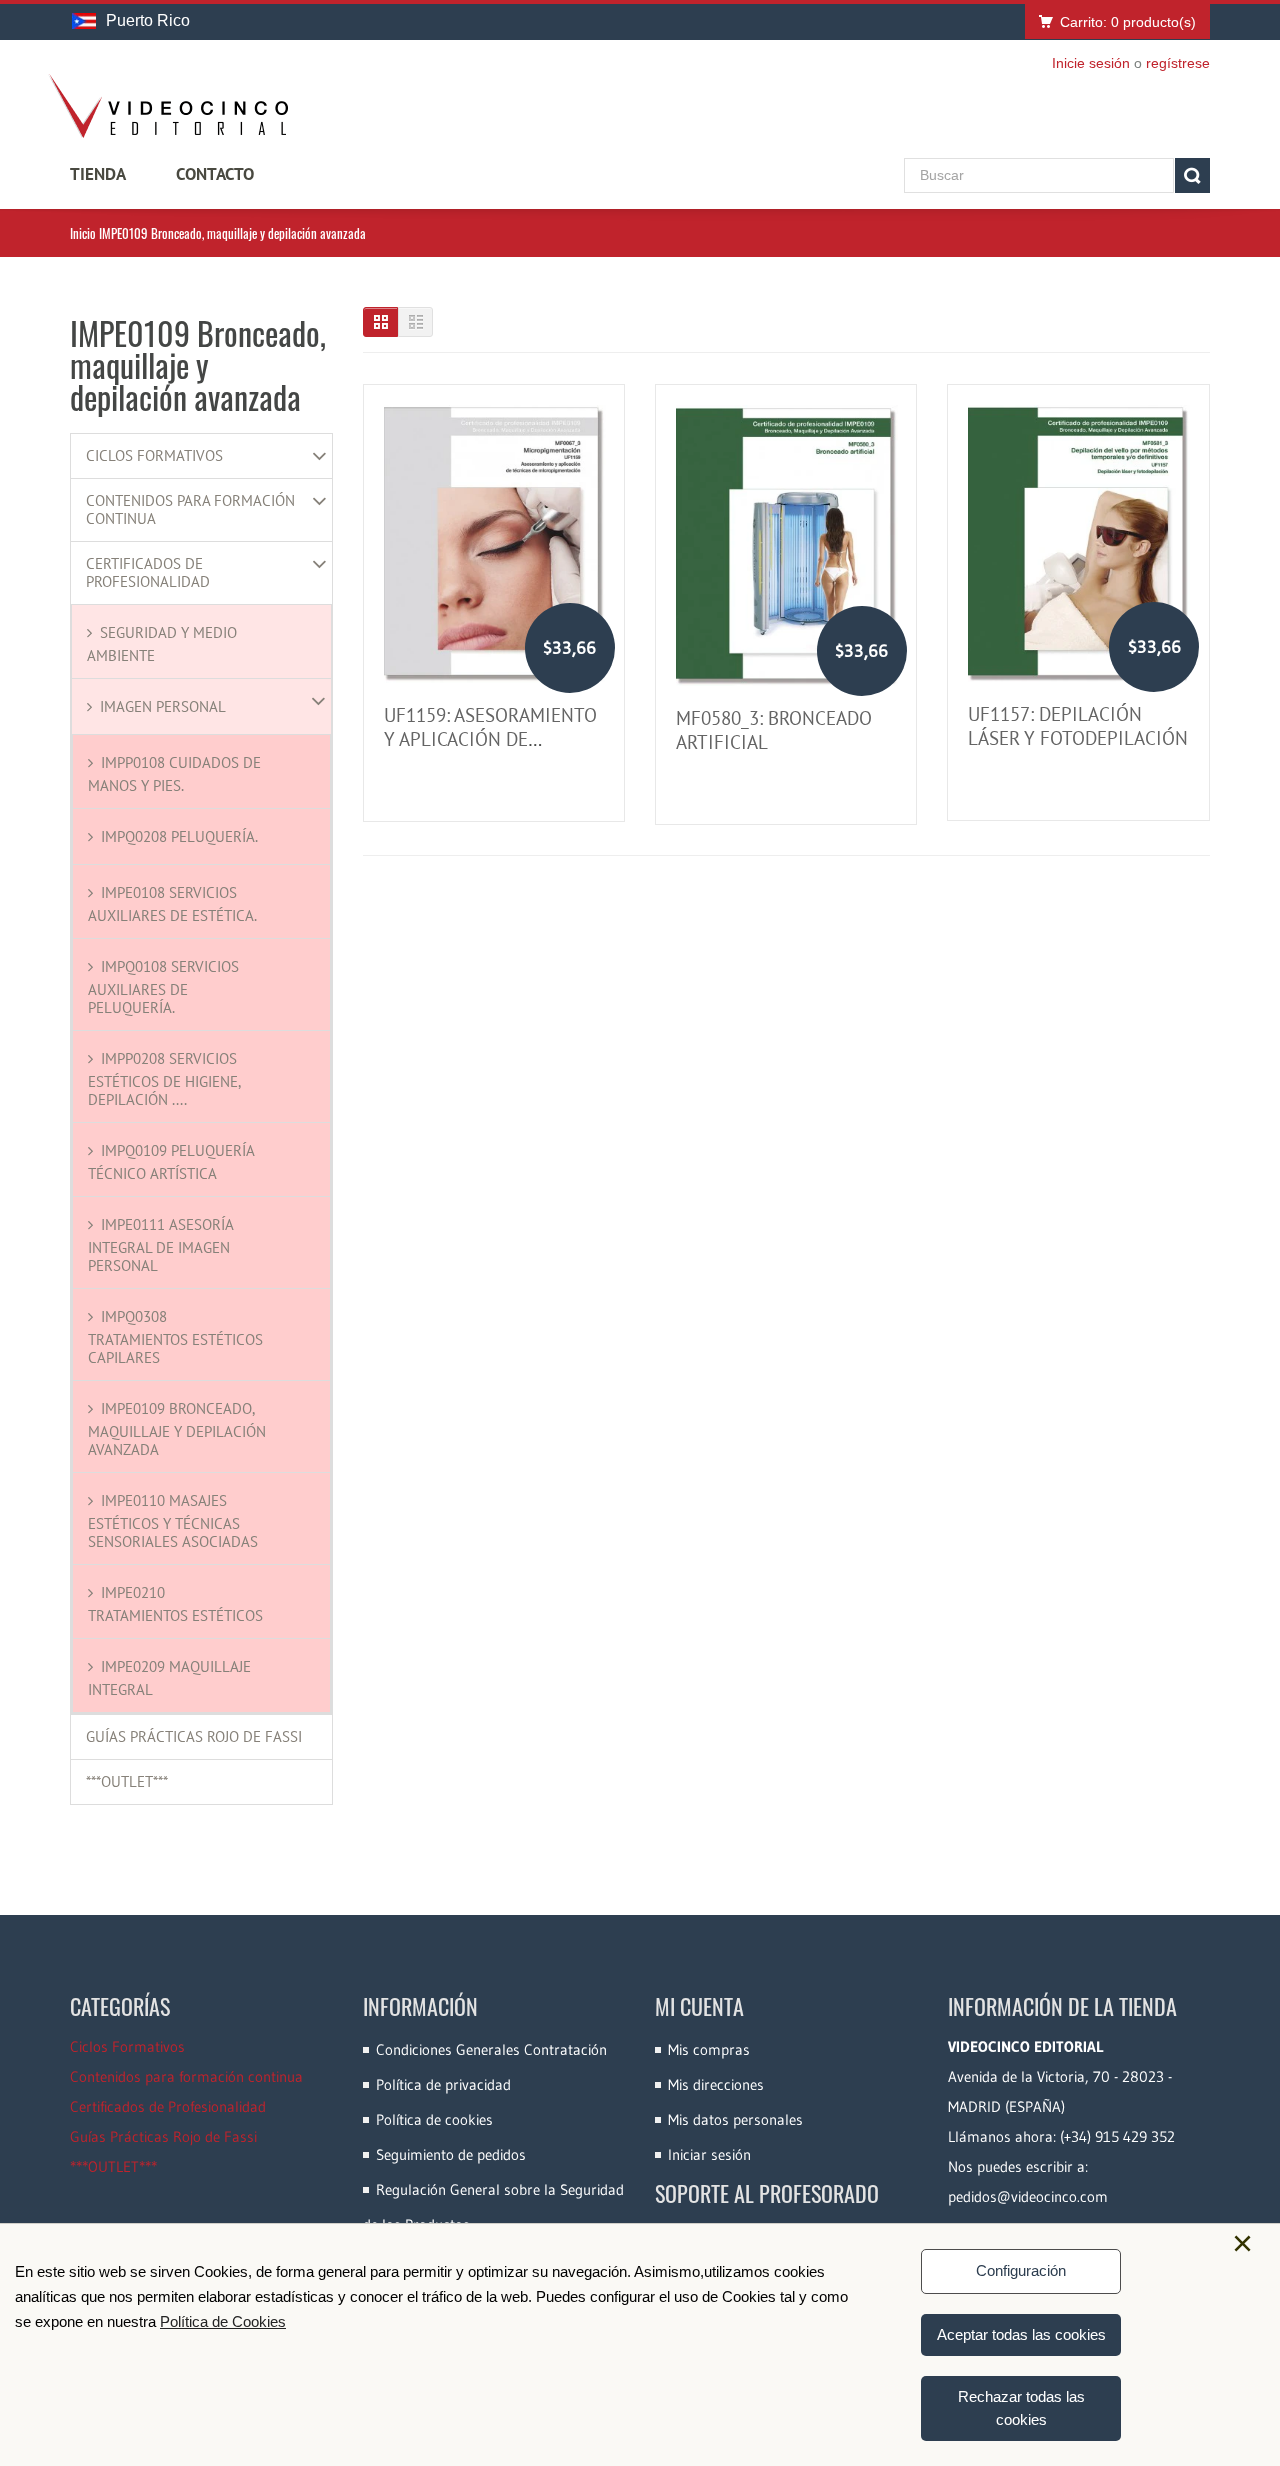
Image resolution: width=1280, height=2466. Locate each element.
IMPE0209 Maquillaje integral (169, 1678)
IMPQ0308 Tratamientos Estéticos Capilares (175, 1337)
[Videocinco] (168, 106)
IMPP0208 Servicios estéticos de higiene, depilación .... (164, 1079)
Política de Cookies (223, 2321)
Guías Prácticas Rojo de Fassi (194, 1737)
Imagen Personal (163, 706)
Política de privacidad (443, 2084)
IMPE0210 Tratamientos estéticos (175, 1604)
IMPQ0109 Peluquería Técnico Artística (171, 1162)
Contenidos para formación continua (190, 510)
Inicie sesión (1091, 63)
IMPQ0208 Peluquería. (179, 836)
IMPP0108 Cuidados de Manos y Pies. (174, 774)
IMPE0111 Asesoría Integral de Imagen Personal (160, 1245)
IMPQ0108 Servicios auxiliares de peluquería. (163, 987)
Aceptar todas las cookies (1021, 2334)
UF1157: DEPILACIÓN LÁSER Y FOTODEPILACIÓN (1078, 726)
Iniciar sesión (709, 2154)
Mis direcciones (716, 2084)
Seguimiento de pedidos (451, 2154)
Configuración (1021, 2270)
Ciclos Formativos (154, 456)
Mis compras (709, 2049)
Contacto (215, 174)
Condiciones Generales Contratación (491, 2049)
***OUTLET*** (127, 1782)
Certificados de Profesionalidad (148, 573)
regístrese (1178, 63)
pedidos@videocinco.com (1028, 2196)
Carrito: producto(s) (1128, 22)
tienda (98, 174)
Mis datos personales (735, 2119)
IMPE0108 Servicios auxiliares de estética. (172, 904)
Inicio (83, 233)
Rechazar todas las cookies (1021, 2408)
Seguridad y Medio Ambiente (162, 644)
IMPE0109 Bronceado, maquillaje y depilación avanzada (177, 1429)
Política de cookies (434, 2119)
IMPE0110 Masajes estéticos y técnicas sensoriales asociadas (173, 1521)
